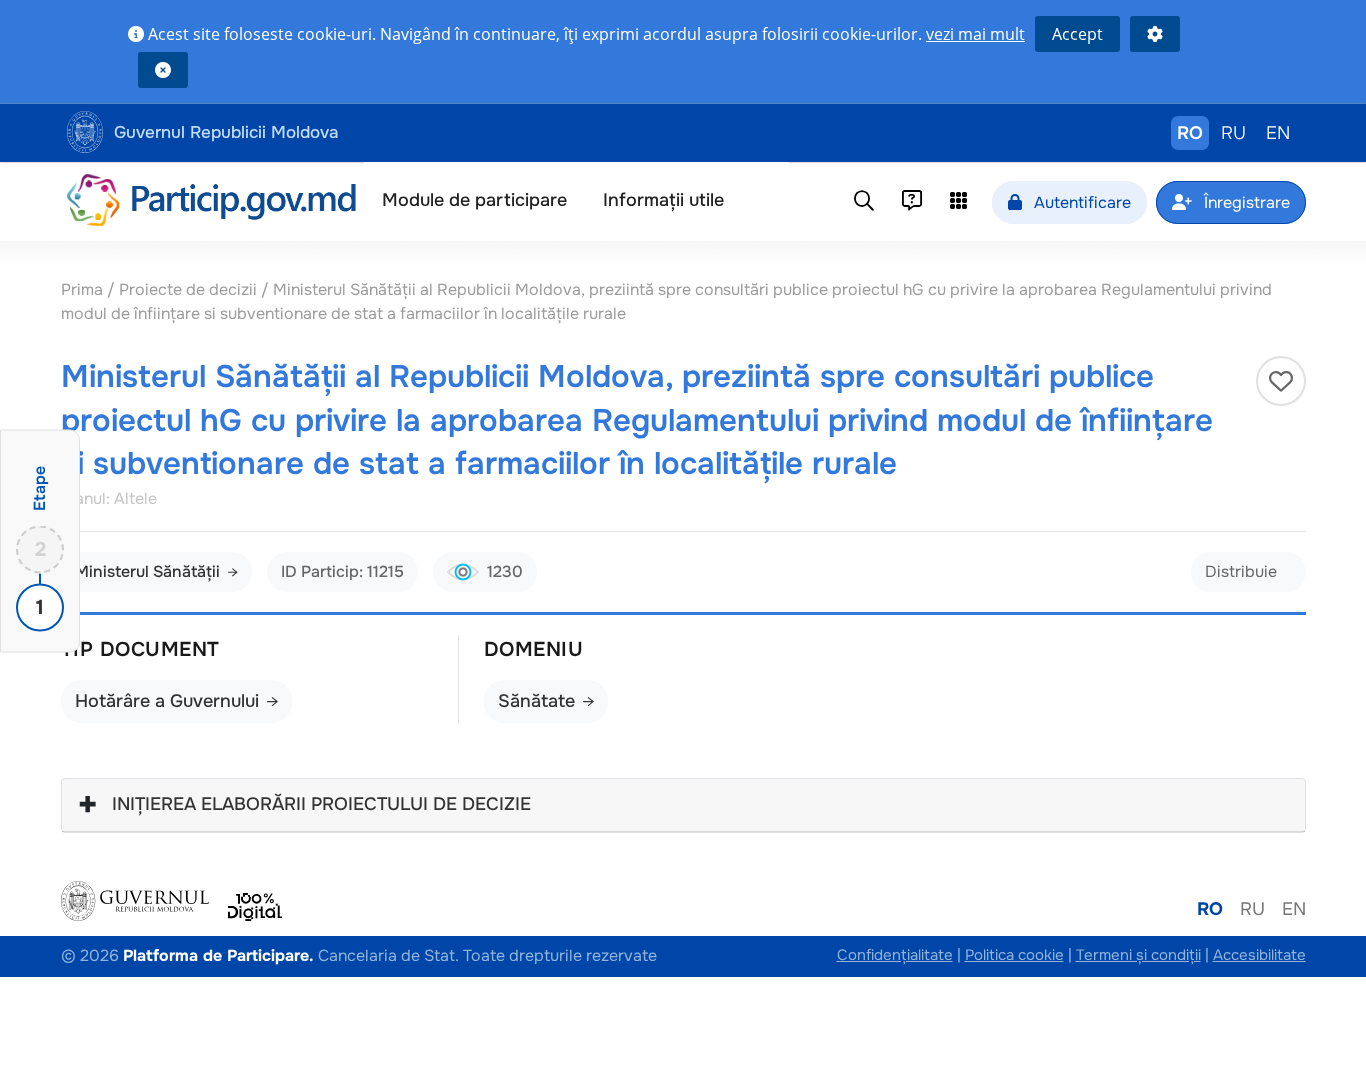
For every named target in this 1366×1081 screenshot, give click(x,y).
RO (1190, 133)
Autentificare (1080, 202)
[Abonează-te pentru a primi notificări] (1281, 381)
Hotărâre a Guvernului (167, 701)
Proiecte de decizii (190, 289)
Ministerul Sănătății (147, 571)
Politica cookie (1014, 955)
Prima (84, 289)
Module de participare (474, 200)
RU (1233, 133)
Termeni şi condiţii (1138, 955)
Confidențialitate (895, 955)
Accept (1077, 34)
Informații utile (663, 200)
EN (1278, 133)
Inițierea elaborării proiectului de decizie (321, 804)
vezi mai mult (975, 34)
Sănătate (536, 701)
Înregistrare (1245, 202)
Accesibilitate (1259, 955)
